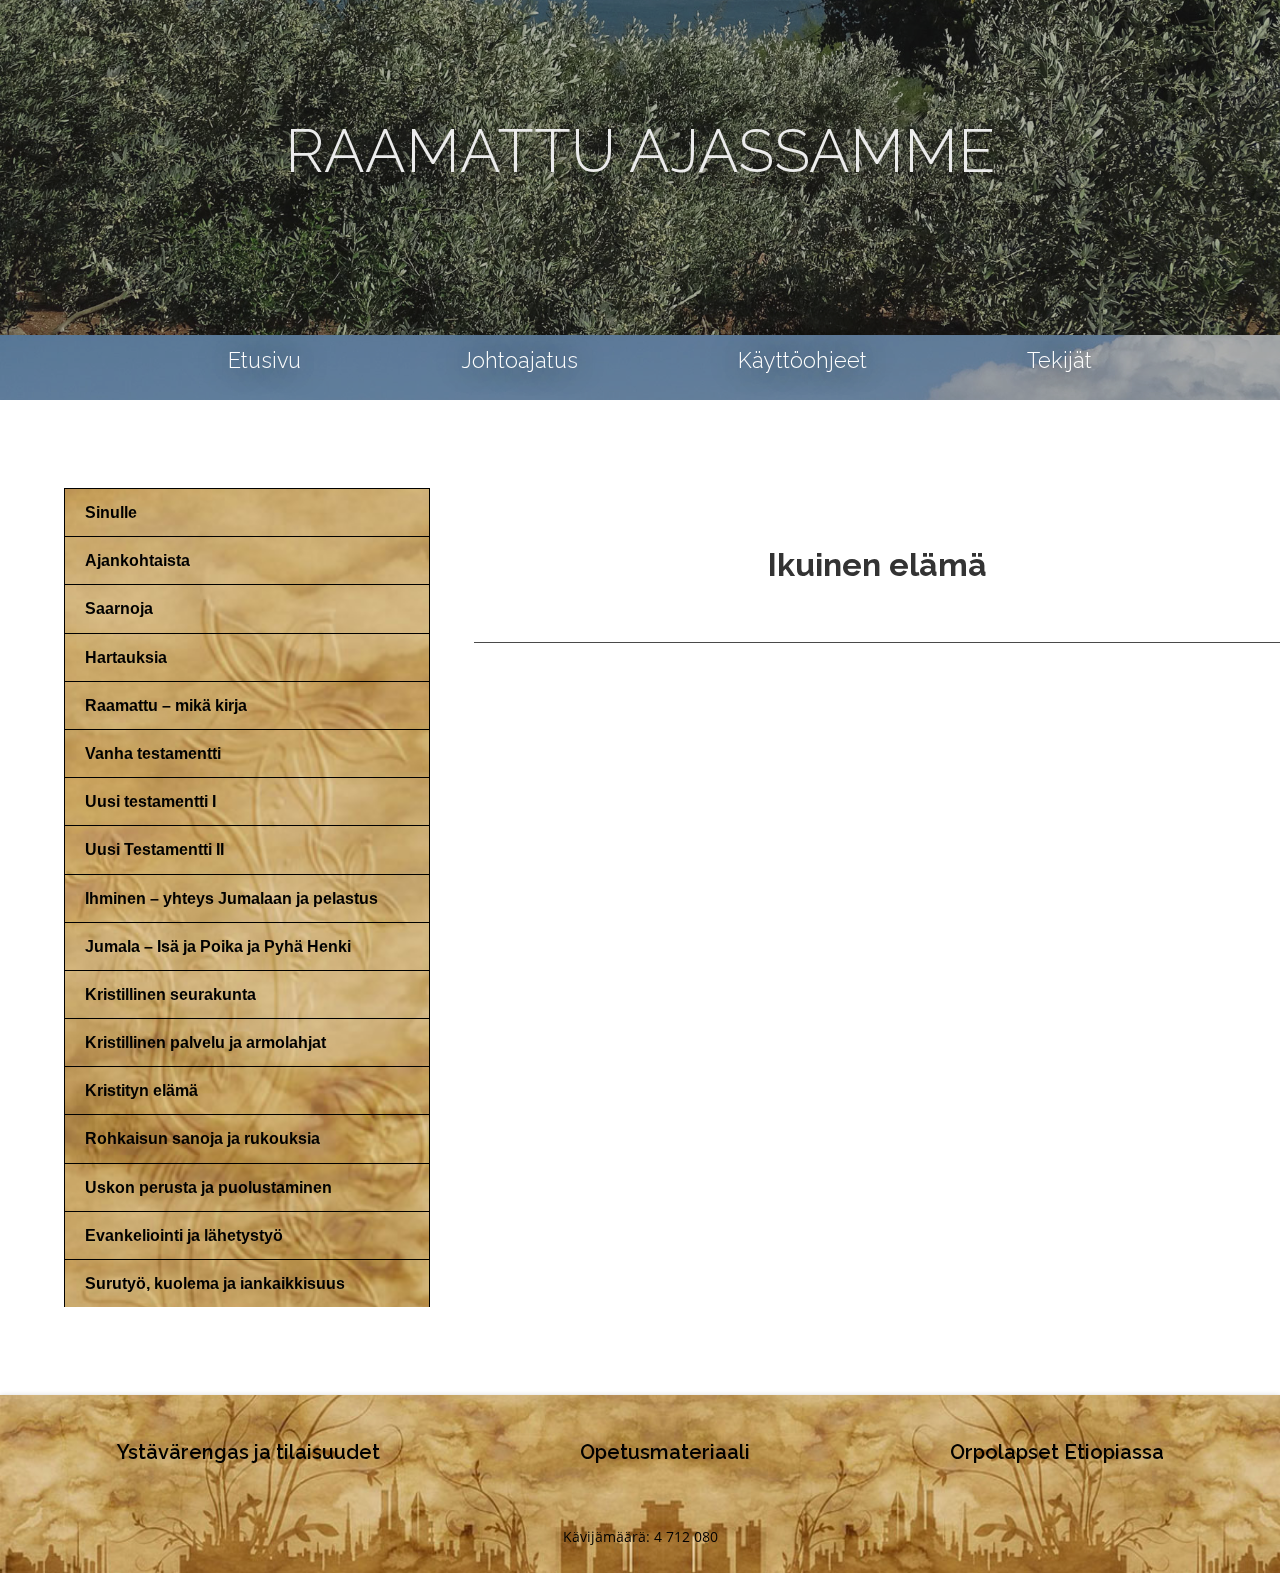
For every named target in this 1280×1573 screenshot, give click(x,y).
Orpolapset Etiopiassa (1057, 1452)
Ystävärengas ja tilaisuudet (248, 1452)
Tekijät (1059, 360)
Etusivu (264, 360)
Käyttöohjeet (802, 360)
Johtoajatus (519, 360)
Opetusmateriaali (665, 1452)
